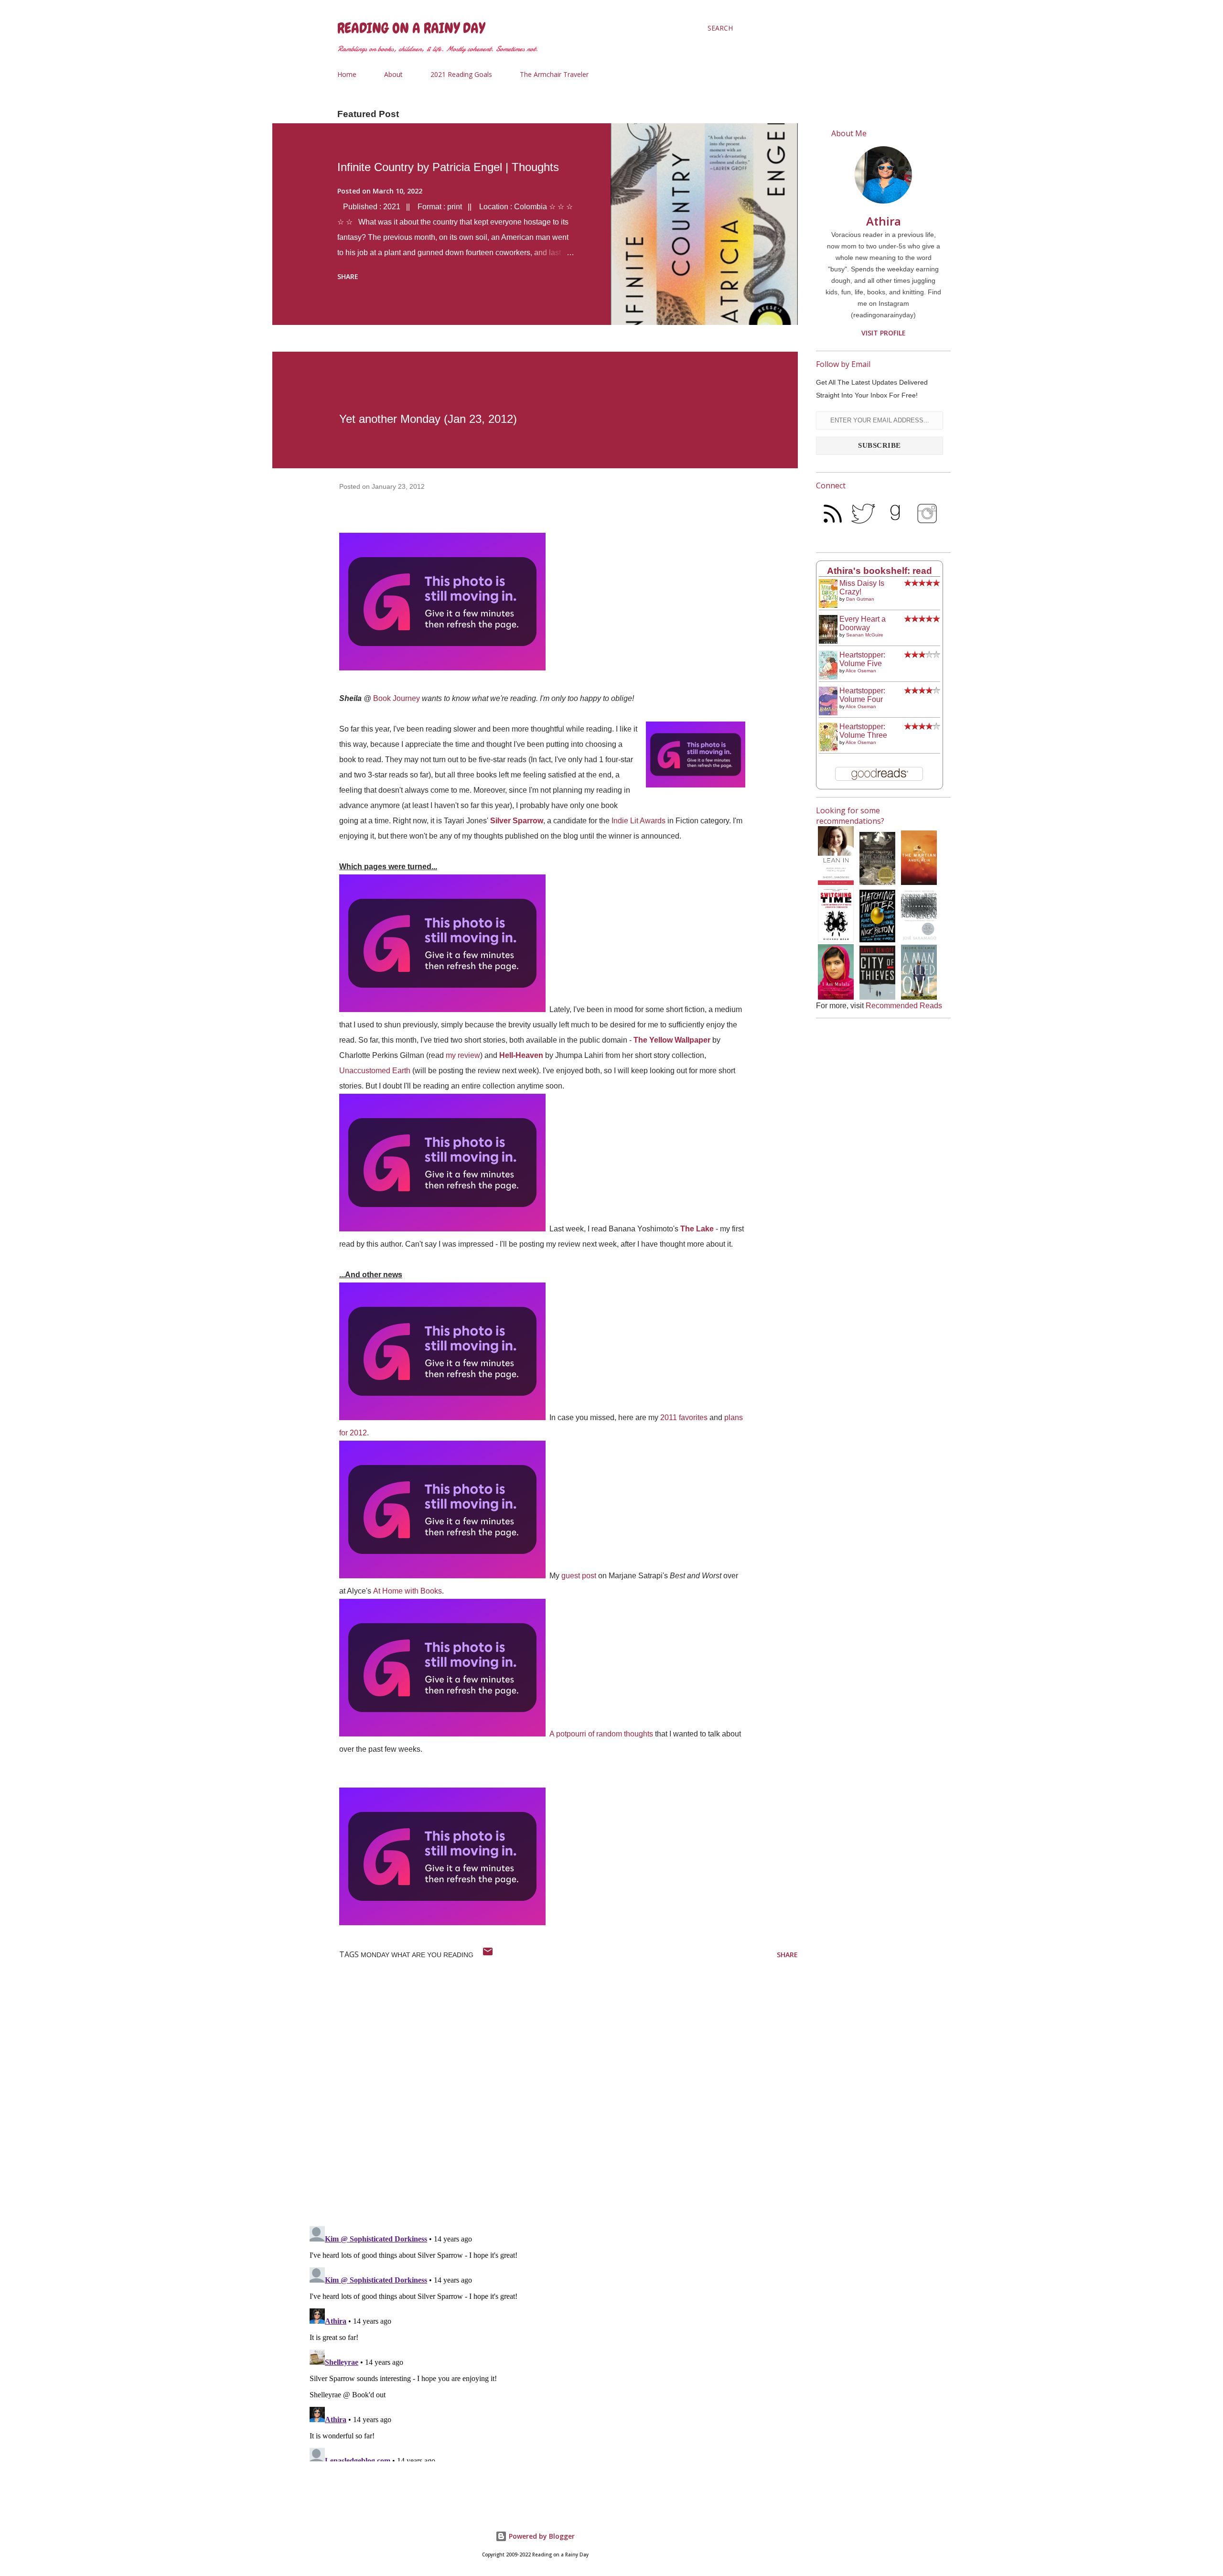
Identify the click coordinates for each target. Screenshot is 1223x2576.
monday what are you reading (417, 1955)
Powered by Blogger (541, 2536)
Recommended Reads (904, 1006)
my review (463, 1055)
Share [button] (348, 276)
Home (347, 74)
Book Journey (397, 698)
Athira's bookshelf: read (880, 571)
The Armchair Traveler (554, 74)
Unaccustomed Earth (375, 1071)
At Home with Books (408, 1591)
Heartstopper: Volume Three (863, 731)
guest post (579, 1576)
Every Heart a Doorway (863, 623)
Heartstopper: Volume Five (862, 659)
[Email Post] (488, 1955)
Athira (884, 221)
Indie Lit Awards (638, 821)
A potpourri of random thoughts (601, 1734)
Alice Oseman (861, 671)
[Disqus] (552, 2094)
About (393, 74)
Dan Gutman (860, 599)
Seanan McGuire (865, 635)
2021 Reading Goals (461, 74)
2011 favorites (684, 1417)
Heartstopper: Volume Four (862, 695)
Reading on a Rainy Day (411, 28)
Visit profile (884, 333)
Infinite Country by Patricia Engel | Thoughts (448, 167)
